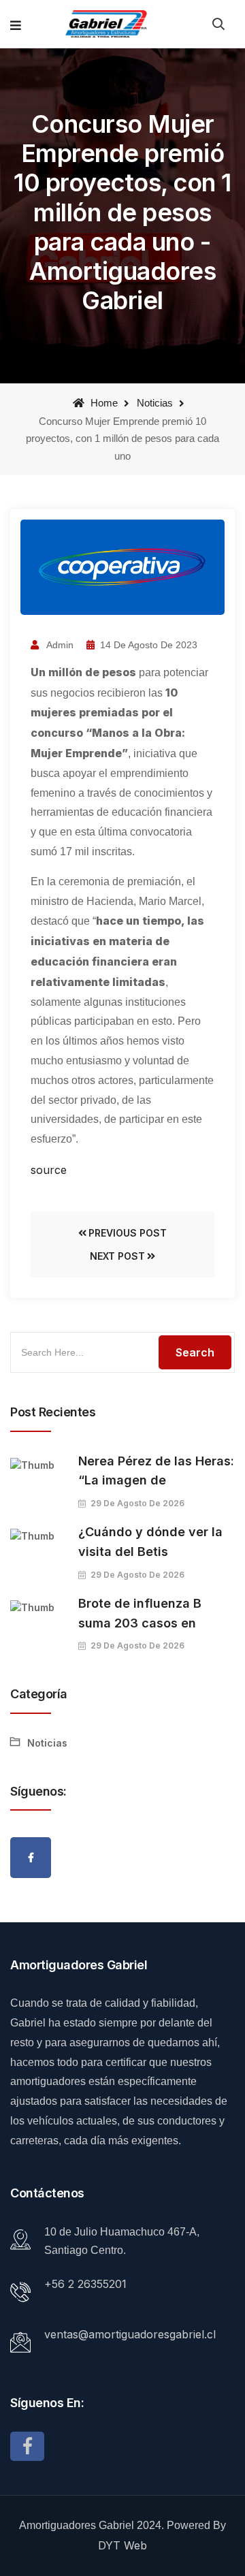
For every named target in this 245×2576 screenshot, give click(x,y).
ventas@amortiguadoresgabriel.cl (130, 2334)
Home (103, 403)
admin (59, 645)
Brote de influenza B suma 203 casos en (140, 1613)
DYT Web (122, 2545)
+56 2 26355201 (85, 2284)
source (49, 1170)
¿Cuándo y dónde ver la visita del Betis (150, 1542)
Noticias (155, 403)
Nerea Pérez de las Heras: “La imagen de (156, 1471)
